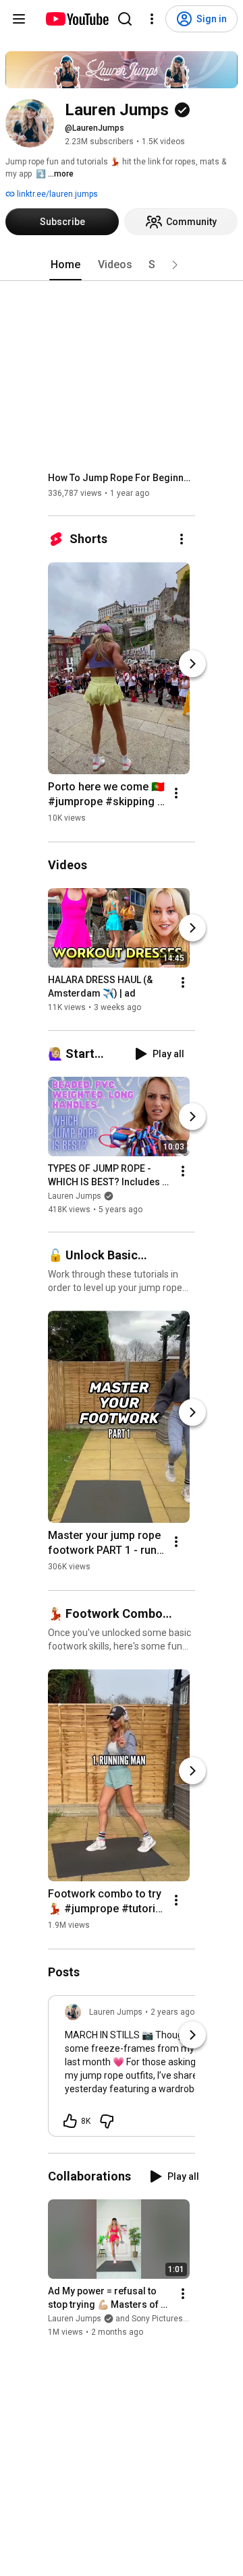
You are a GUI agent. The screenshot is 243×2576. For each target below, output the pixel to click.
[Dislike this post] (107, 2121)
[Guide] (19, 19)
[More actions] (182, 539)
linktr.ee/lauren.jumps (56, 194)
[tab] (65, 265)
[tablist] (122, 265)
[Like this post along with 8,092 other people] (70, 2121)
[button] (175, 265)
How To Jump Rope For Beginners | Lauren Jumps (122, 478)
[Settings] (152, 19)
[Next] (192, 664)
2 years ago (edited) (188, 2012)
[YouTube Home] (77, 19)
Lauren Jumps (75, 1196)
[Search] (125, 19)
